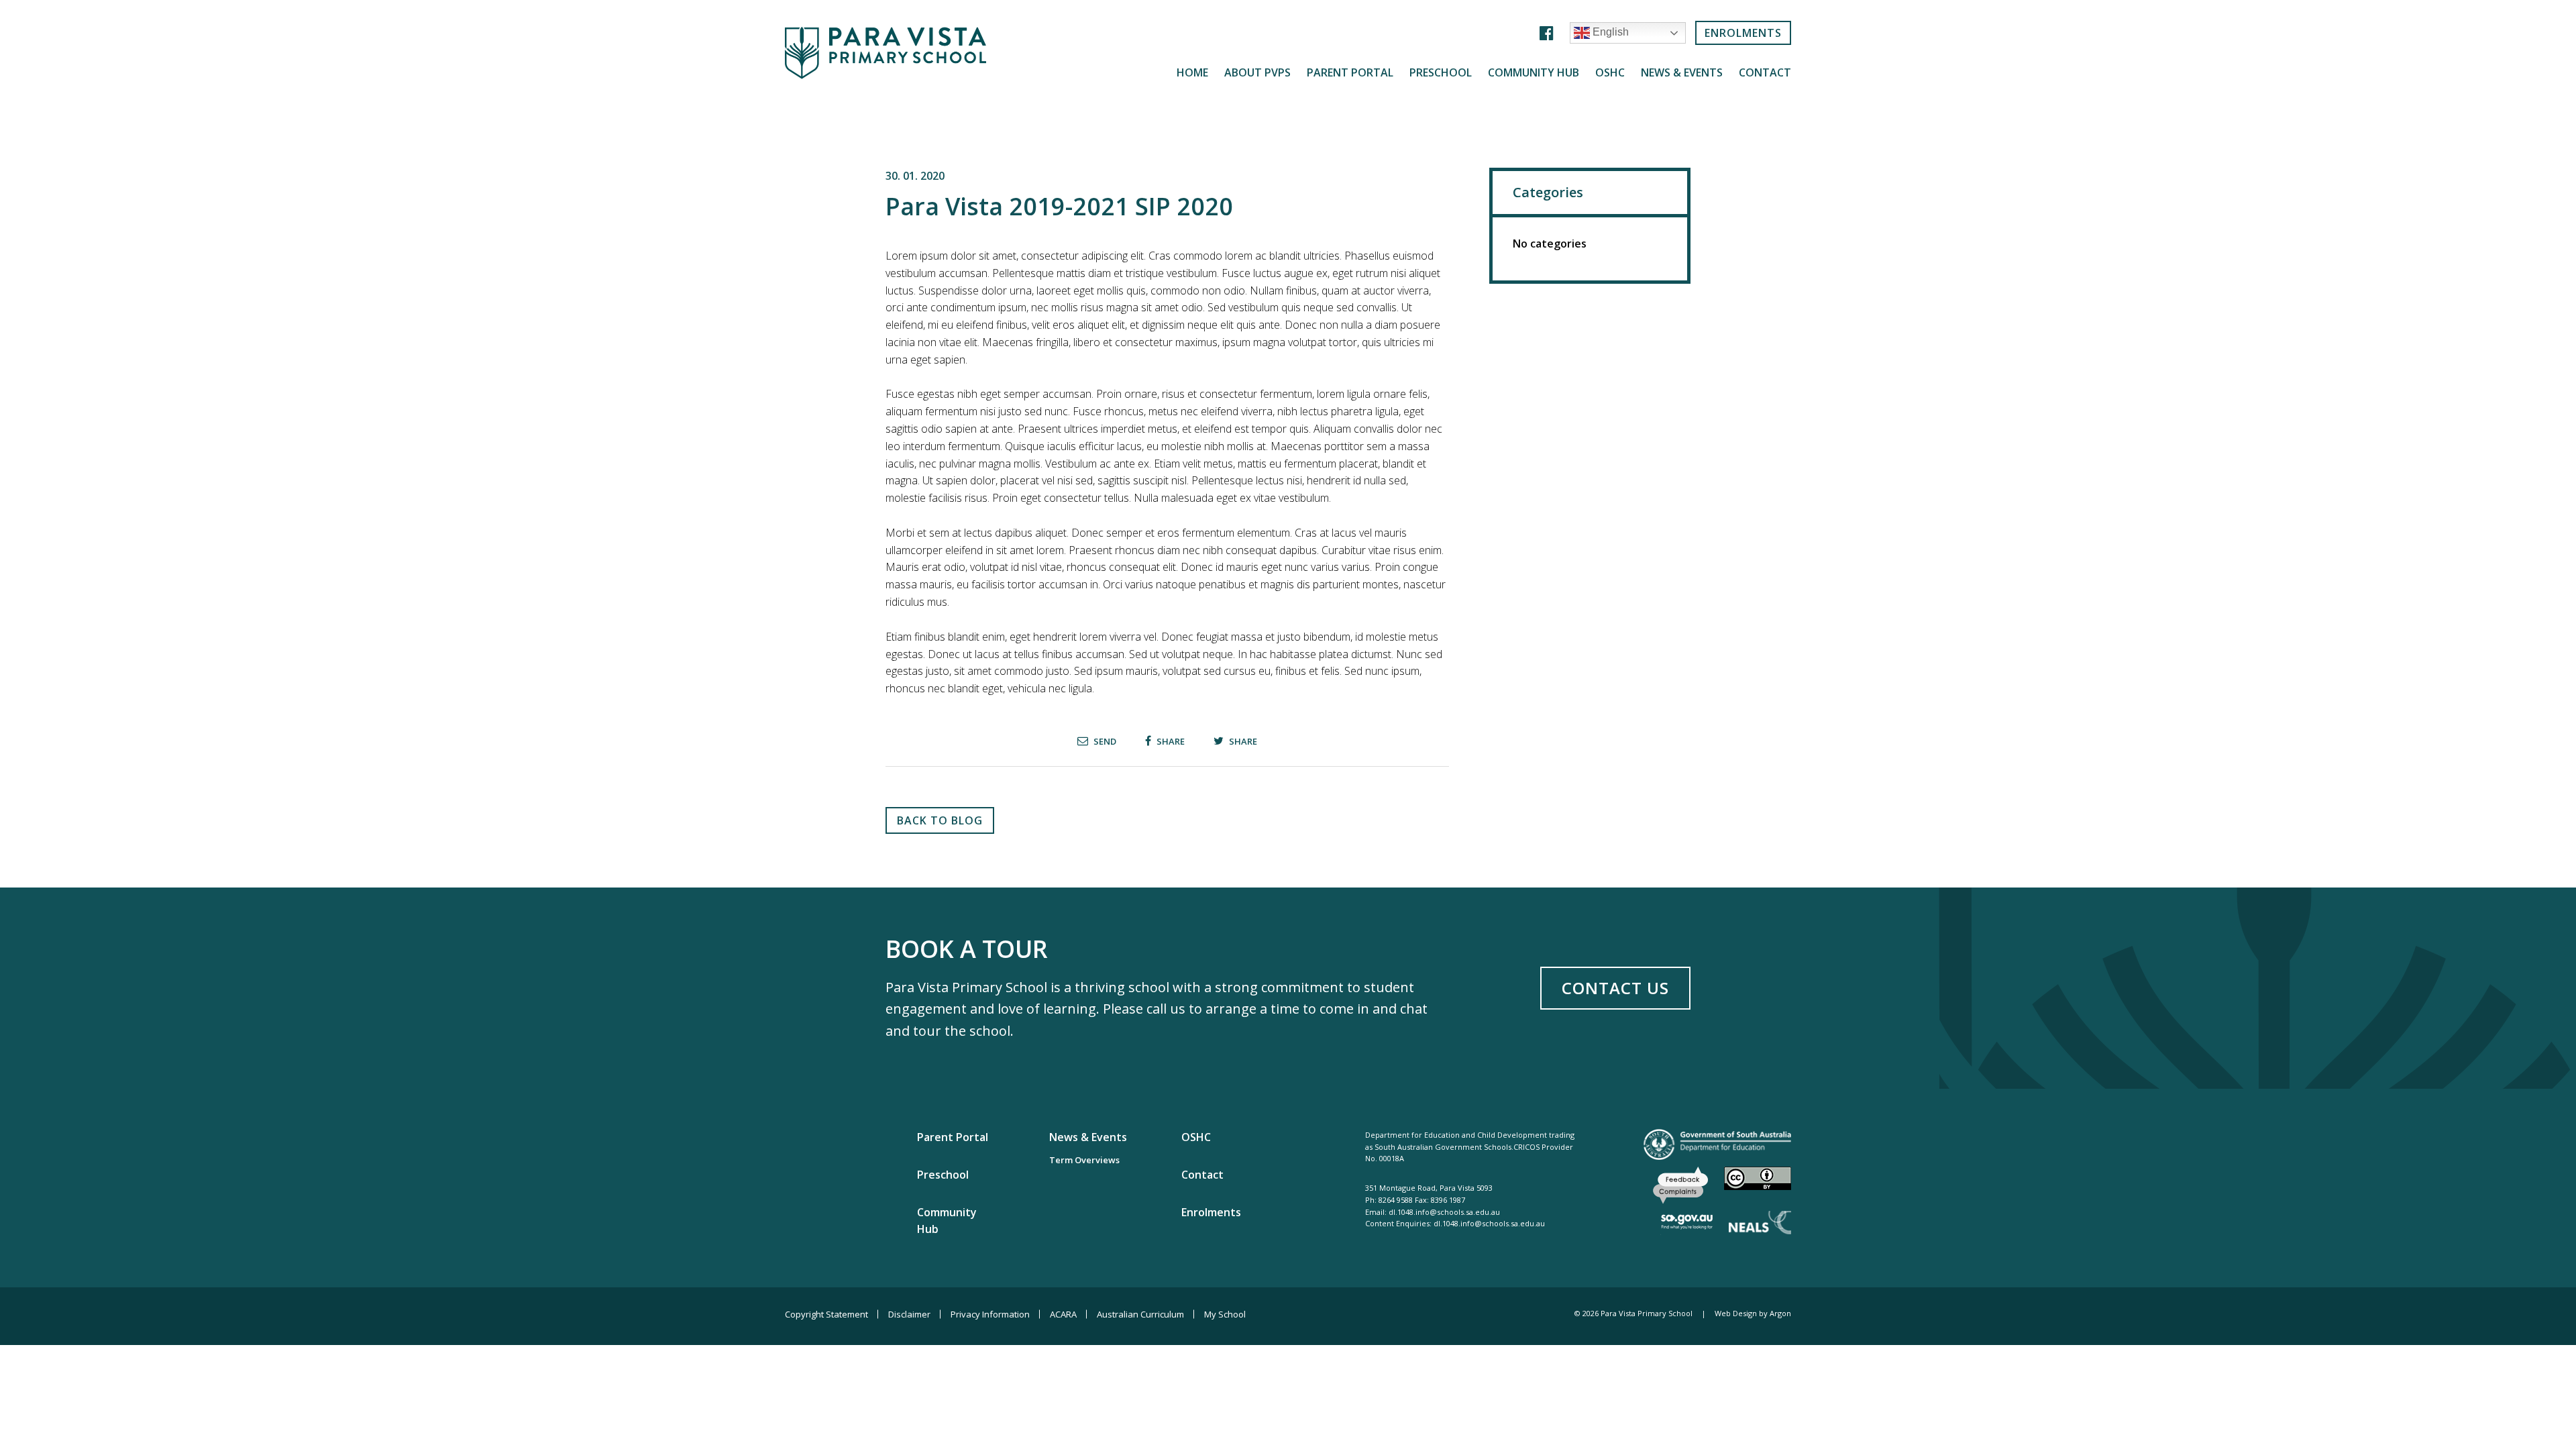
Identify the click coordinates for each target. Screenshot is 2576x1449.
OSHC (1610, 73)
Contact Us (1615, 988)
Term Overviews (1084, 1160)
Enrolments (1743, 33)
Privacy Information (990, 1314)
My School (1225, 1314)
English (1609, 33)
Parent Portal (1350, 73)
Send (1104, 741)
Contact (1765, 73)
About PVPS (1257, 73)
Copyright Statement (826, 1314)
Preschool (1441, 73)
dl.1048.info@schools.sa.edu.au (1444, 1212)
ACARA (1063, 1314)
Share (1170, 741)
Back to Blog (940, 820)
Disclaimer (909, 1314)
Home (1192, 73)
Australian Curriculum (1140, 1314)
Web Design (1736, 1313)
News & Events (1682, 73)
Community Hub (1534, 73)
